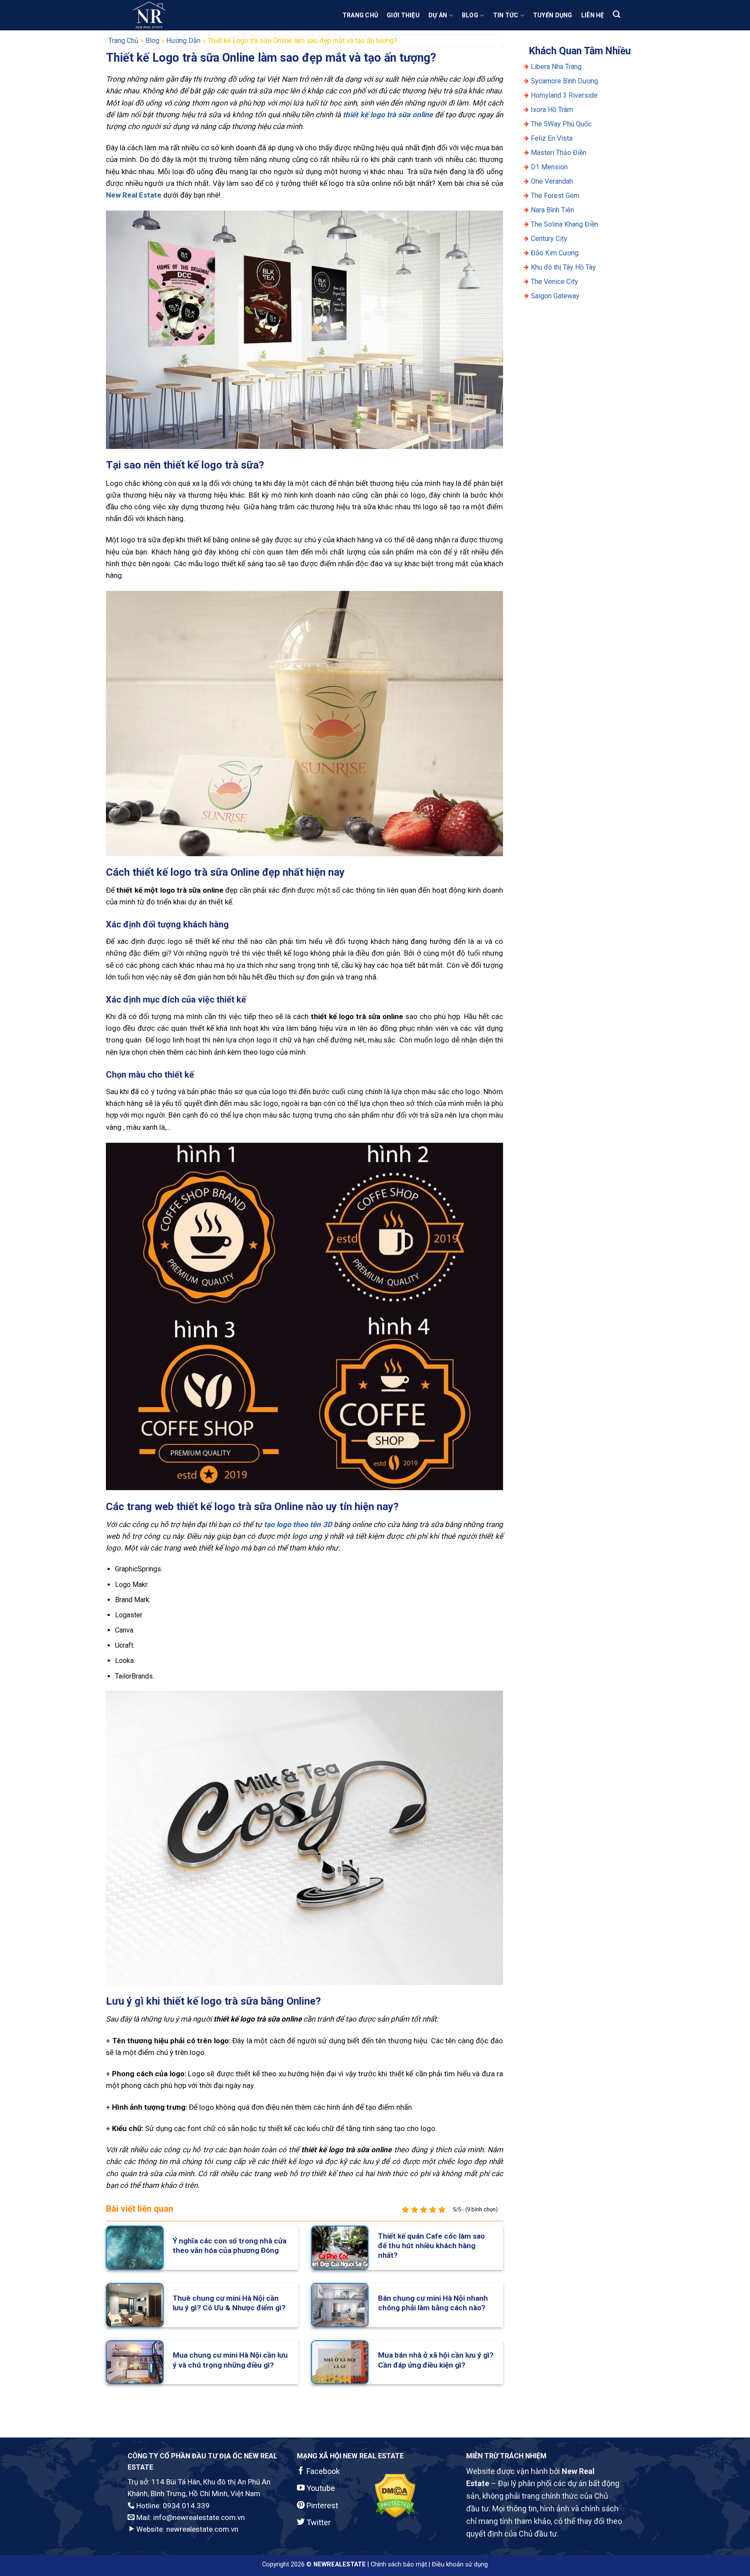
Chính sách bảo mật (399, 2564)
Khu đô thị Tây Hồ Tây (563, 267)
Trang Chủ (360, 15)
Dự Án (438, 15)
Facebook (322, 2471)
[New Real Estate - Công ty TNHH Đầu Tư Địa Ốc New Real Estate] (171, 15)
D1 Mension (549, 167)
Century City (549, 239)
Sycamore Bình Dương (564, 81)
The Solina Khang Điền (564, 224)
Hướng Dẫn (183, 41)
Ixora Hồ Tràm (552, 110)
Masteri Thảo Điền (559, 153)
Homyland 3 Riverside (564, 95)
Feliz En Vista (552, 138)
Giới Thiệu (403, 15)
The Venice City (554, 282)
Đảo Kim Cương (555, 253)
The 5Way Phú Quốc (561, 124)
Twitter (318, 2522)
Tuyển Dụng (553, 15)
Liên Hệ (593, 15)
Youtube (320, 2488)
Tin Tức (506, 15)
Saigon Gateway (555, 296)
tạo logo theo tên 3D (298, 1524)
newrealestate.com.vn (202, 2529)
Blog (470, 15)
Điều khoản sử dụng (460, 2564)
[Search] (617, 14)
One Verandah (552, 181)
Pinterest (321, 2505)
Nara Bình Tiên (553, 210)
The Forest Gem (555, 196)
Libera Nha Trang (557, 67)
